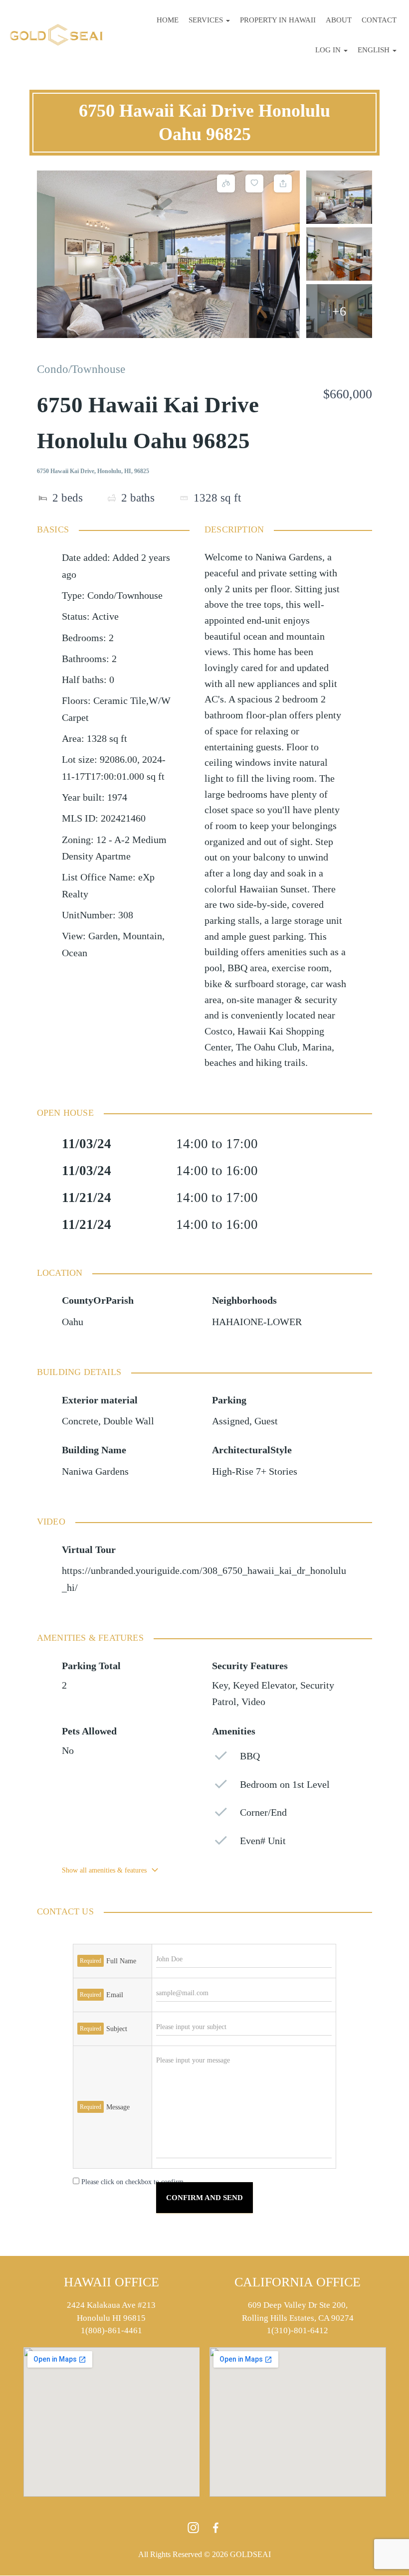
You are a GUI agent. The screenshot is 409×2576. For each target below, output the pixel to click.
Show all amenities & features (104, 1870)
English (375, 50)
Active (105, 616)
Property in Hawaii (278, 20)
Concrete (80, 1421)
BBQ (250, 1756)
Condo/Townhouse (81, 369)
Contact (379, 20)
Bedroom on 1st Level (285, 1785)
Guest (266, 1421)
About (339, 20)
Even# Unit (263, 1841)
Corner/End (263, 1812)
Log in (329, 50)
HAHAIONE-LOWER (257, 1322)
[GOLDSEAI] (56, 35)
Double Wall (129, 1421)
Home (168, 20)
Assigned (231, 1421)
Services (207, 20)
